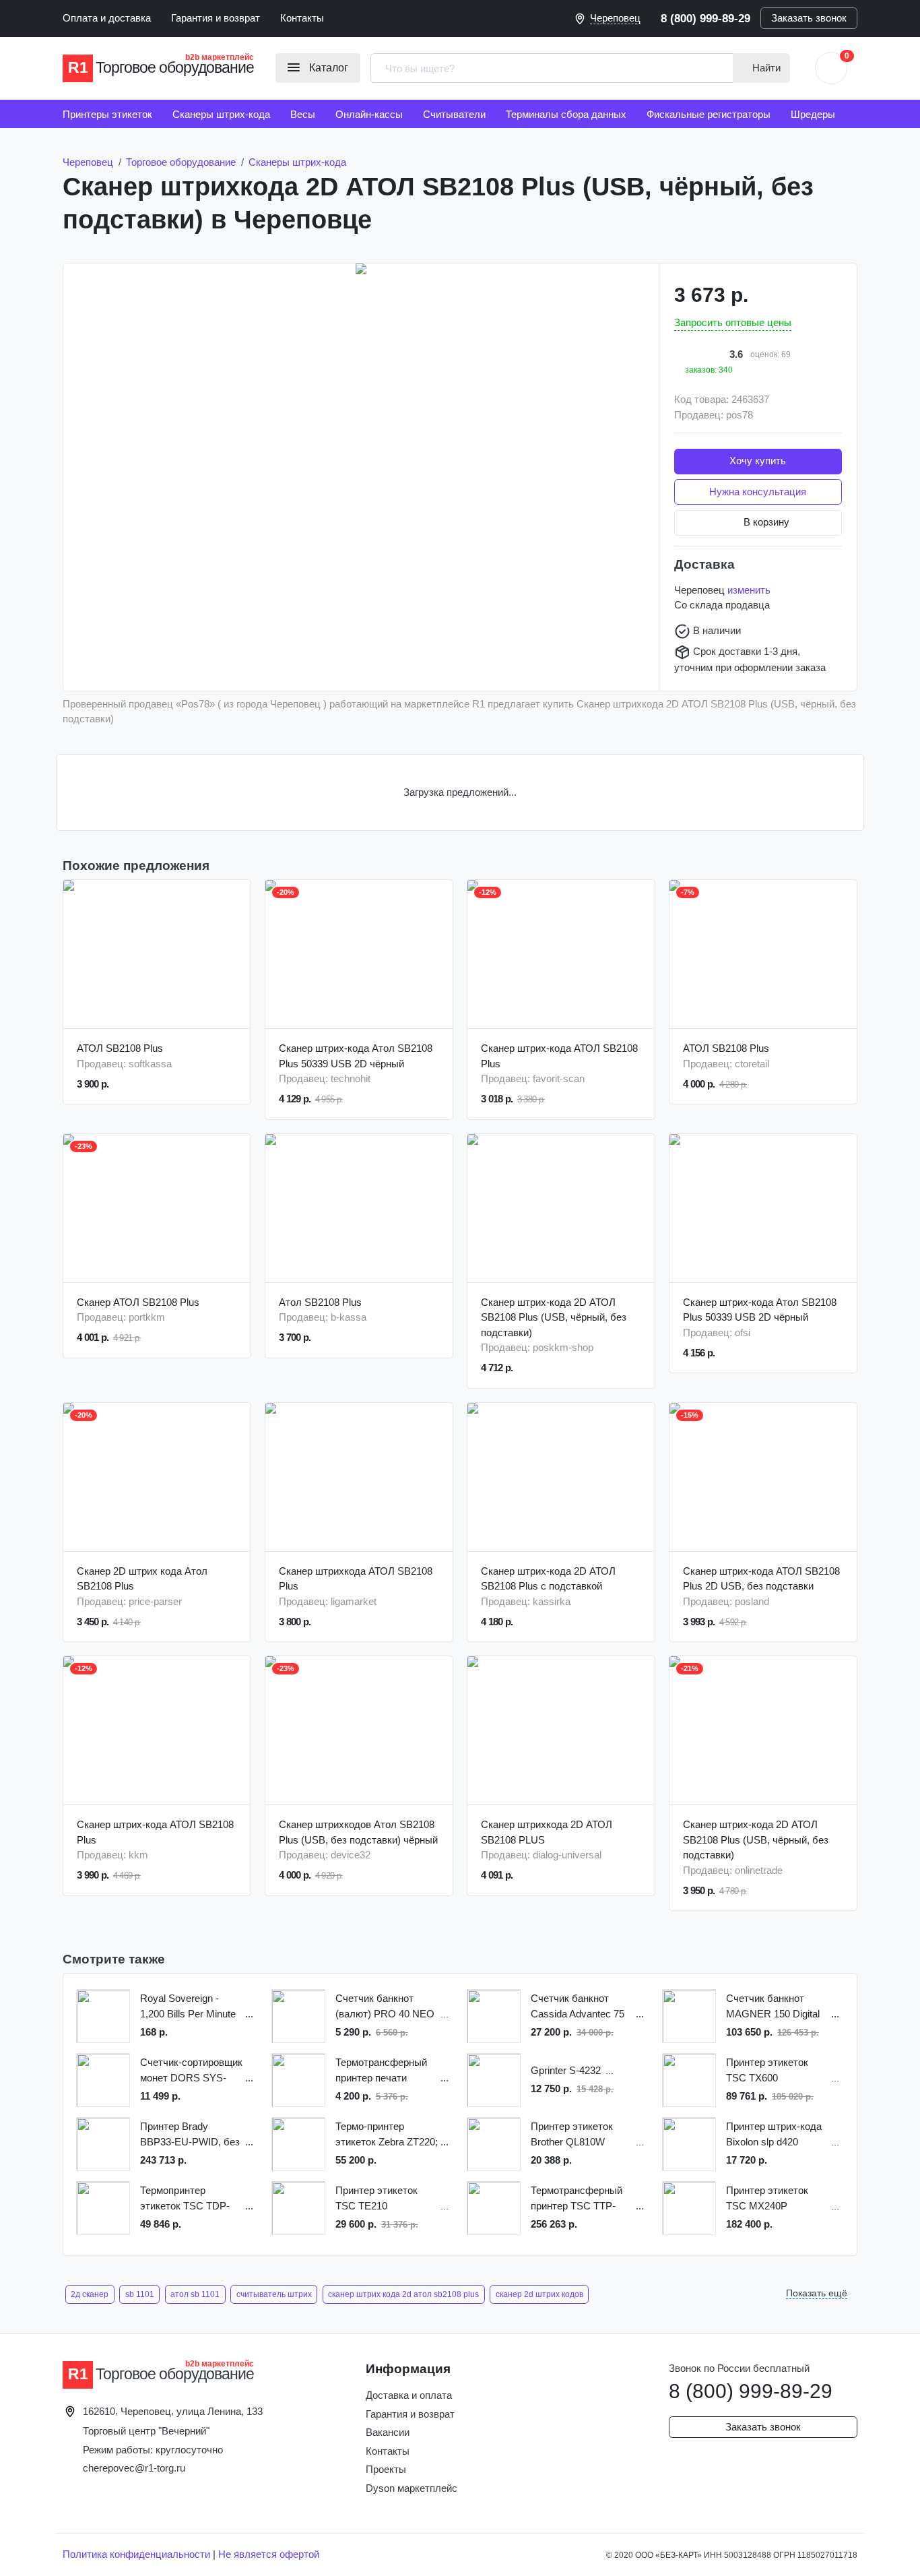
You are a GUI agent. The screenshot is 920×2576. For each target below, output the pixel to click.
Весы (303, 114)
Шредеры (813, 114)
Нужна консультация (758, 492)
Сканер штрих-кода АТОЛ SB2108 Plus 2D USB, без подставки (761, 1579)
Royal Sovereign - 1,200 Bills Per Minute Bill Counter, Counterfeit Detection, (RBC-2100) (192, 2007)
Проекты (386, 2469)
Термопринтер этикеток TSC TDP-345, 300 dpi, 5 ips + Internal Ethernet (185, 2199)
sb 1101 (140, 2294)
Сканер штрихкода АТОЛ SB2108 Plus (356, 1579)
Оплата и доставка (107, 18)
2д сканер (90, 2294)
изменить (749, 590)
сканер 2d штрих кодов (539, 2294)
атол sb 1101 (195, 2294)
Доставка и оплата (409, 2395)
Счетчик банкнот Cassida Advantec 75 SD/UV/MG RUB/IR (578, 2007)
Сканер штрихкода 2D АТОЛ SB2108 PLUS (547, 1832)
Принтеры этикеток (107, 114)
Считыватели (454, 114)
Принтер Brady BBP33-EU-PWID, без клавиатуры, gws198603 (190, 2135)
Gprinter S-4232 (566, 2070)
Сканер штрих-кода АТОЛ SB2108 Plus (559, 1056)
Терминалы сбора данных (566, 114)
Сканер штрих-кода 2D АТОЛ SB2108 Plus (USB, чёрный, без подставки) (554, 1317)
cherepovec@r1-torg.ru (134, 2468)
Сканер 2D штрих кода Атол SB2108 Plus (142, 1579)
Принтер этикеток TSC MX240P (767, 2198)
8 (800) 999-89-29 (705, 18)
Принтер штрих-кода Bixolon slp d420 (774, 2134)
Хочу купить (758, 461)
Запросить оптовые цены (733, 322)
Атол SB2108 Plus (320, 1302)
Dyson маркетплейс (412, 2488)
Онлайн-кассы (369, 114)
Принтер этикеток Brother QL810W (572, 2134)
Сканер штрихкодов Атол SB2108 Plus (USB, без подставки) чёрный (358, 1832)
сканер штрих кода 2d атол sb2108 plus (403, 2294)
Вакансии (388, 2432)
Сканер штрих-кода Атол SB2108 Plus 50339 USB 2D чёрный (356, 1056)
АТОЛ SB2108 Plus (120, 1048)
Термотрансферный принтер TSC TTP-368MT (577, 2199)
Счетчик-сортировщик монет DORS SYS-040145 (191, 2071)
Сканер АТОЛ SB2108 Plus (138, 1302)
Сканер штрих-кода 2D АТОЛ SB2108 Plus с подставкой (548, 1579)
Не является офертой (269, 2554)
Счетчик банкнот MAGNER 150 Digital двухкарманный (773, 2007)
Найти (765, 68)
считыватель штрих (274, 2294)
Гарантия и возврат (216, 18)
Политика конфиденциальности (136, 2554)
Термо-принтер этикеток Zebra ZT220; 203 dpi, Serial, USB (387, 2135)
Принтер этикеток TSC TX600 (767, 2070)
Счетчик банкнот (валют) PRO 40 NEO (385, 2006)
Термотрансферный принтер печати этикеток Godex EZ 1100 (381, 2071)
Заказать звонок (809, 18)
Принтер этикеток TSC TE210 (376, 2198)
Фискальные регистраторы (709, 114)
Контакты (302, 18)
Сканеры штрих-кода (221, 114)
